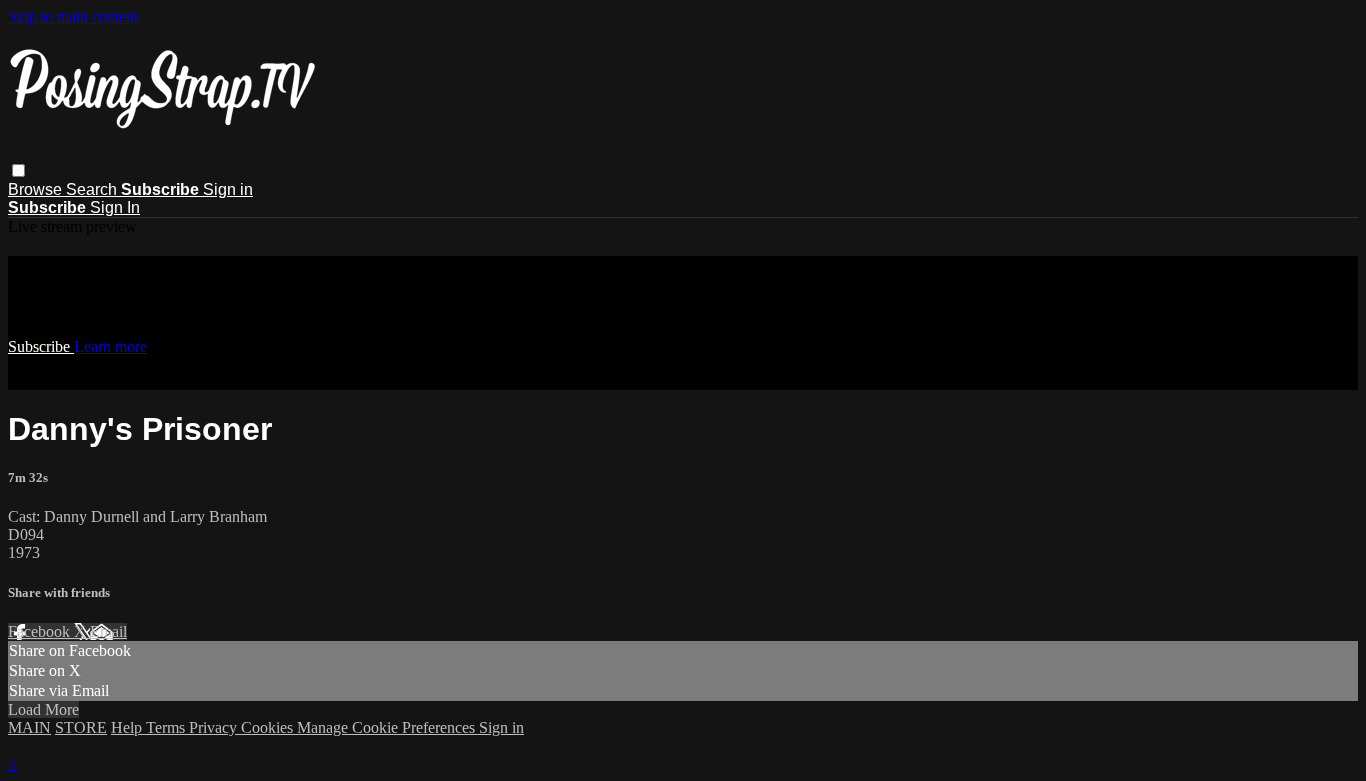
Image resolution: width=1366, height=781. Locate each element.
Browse (37, 189)
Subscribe (41, 346)
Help (128, 727)
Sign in (228, 189)
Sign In (115, 207)
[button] (18, 170)
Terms (167, 727)
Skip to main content (73, 16)
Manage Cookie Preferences (388, 727)
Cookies (269, 727)
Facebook (41, 631)
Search (93, 189)
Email (108, 631)
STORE (81, 727)
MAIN (29, 727)
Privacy (215, 727)
